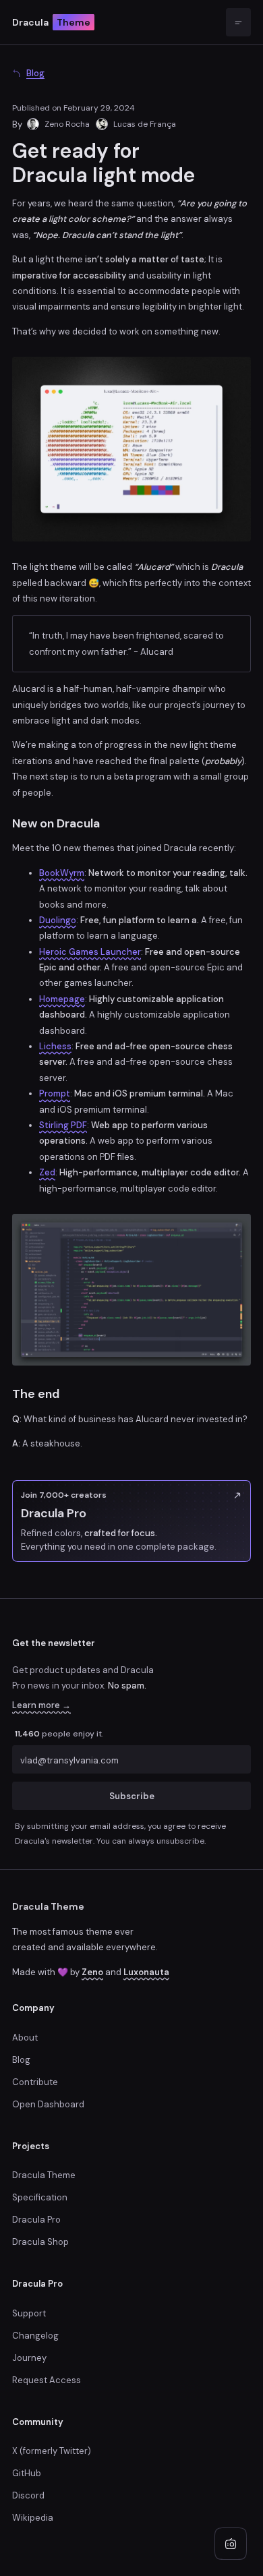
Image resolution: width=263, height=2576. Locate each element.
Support (29, 2313)
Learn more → (41, 1705)
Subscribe (132, 1796)
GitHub (27, 2473)
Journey (29, 2358)
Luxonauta (146, 1972)
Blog (21, 2060)
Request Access (47, 2380)
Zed (47, 1172)
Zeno (92, 1972)
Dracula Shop (40, 2242)
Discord (28, 2495)
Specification (40, 2197)
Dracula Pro (36, 2220)
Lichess (55, 1046)
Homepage (62, 999)
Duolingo (58, 920)
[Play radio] (231, 2544)
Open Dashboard (48, 2104)
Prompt (55, 1093)
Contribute (35, 2082)
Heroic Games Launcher (90, 952)
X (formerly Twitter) (52, 2451)
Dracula (51, 22)
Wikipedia (33, 2518)
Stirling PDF (63, 1125)
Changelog (35, 2336)
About (25, 2038)
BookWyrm (62, 873)
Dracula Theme (48, 1906)
